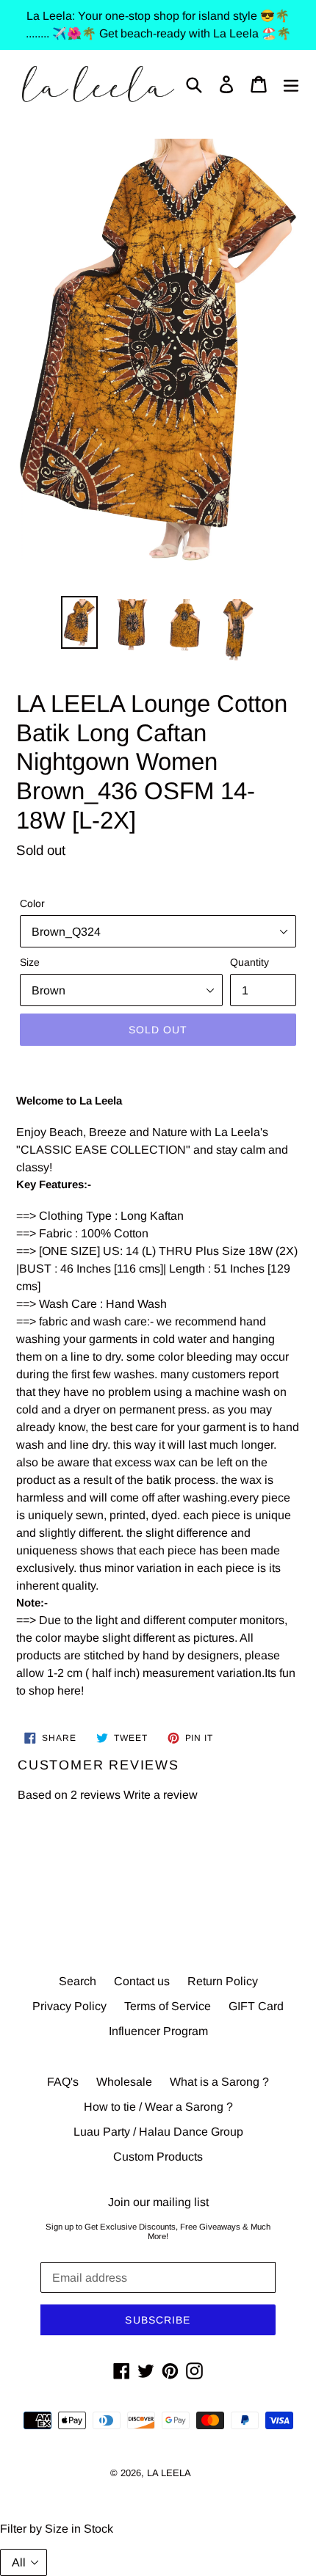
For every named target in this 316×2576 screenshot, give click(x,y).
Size (30, 962)
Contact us (142, 1981)
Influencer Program (158, 2031)
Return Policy (223, 1981)
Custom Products (158, 2157)
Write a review (161, 1795)
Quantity (249, 962)
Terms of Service (168, 2006)
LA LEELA (169, 2473)
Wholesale (124, 2082)
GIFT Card (256, 2006)
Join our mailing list (158, 2202)
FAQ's (63, 2082)
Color (32, 903)
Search (78, 1981)
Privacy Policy (69, 2006)
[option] (79, 622)
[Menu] (291, 84)
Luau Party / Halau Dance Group (158, 2132)
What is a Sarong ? (219, 2082)
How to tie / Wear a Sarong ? (158, 2107)
